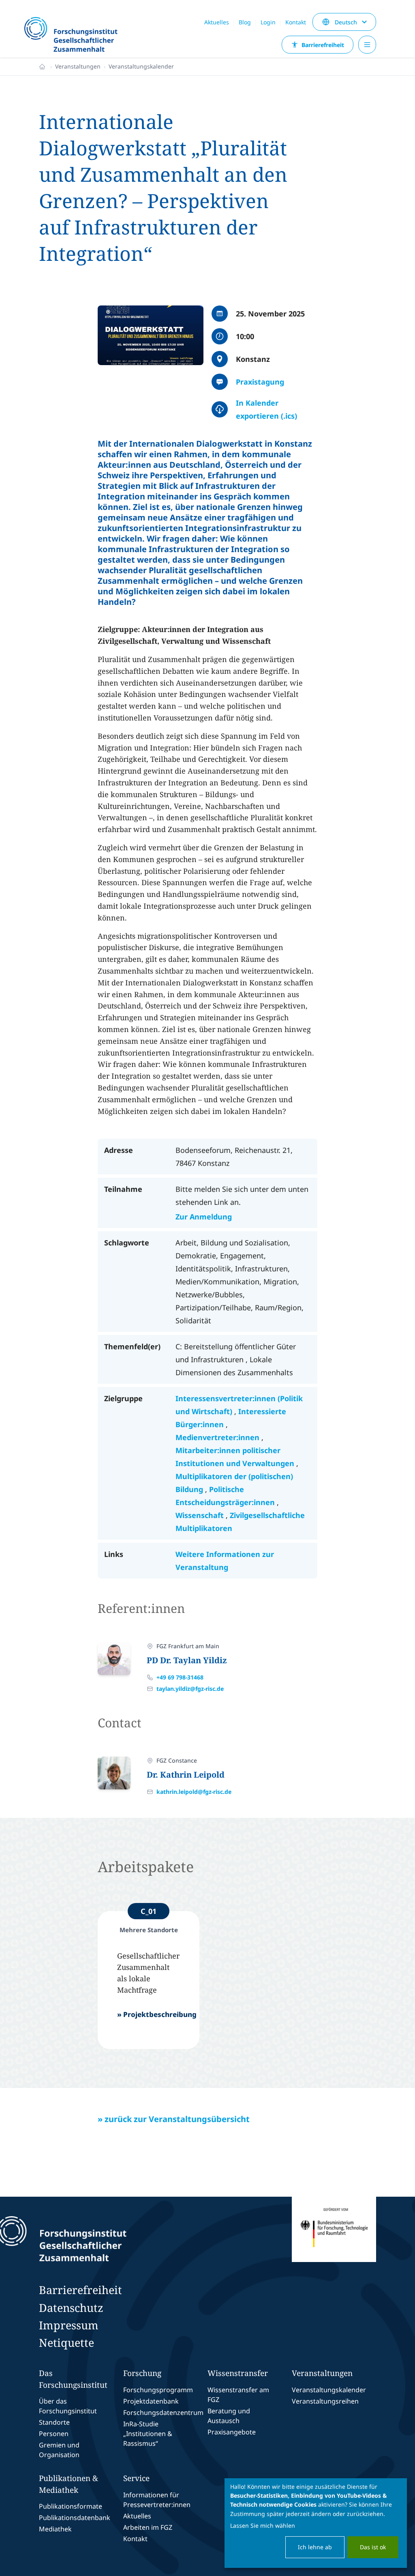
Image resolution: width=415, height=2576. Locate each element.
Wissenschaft (201, 1515)
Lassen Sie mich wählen (263, 2525)
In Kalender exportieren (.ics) (266, 409)
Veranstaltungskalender (141, 66)
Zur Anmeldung (204, 1217)
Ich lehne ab (315, 2547)
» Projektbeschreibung (157, 2014)
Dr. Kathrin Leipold (186, 1775)
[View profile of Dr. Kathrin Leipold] (114, 1773)
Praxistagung (260, 382)
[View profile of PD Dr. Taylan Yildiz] (114, 1658)
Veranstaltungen (78, 66)
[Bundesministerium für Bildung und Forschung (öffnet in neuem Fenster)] (334, 2239)
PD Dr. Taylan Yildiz (187, 1660)
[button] (151, 335)
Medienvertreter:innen (218, 1437)
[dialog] (316, 2523)
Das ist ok (373, 2547)
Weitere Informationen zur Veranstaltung (225, 1561)
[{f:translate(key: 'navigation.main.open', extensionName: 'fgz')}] (367, 45)
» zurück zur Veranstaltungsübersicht (174, 2119)
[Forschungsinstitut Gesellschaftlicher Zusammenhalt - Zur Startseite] (99, 2239)
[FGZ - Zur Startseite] (74, 35)
